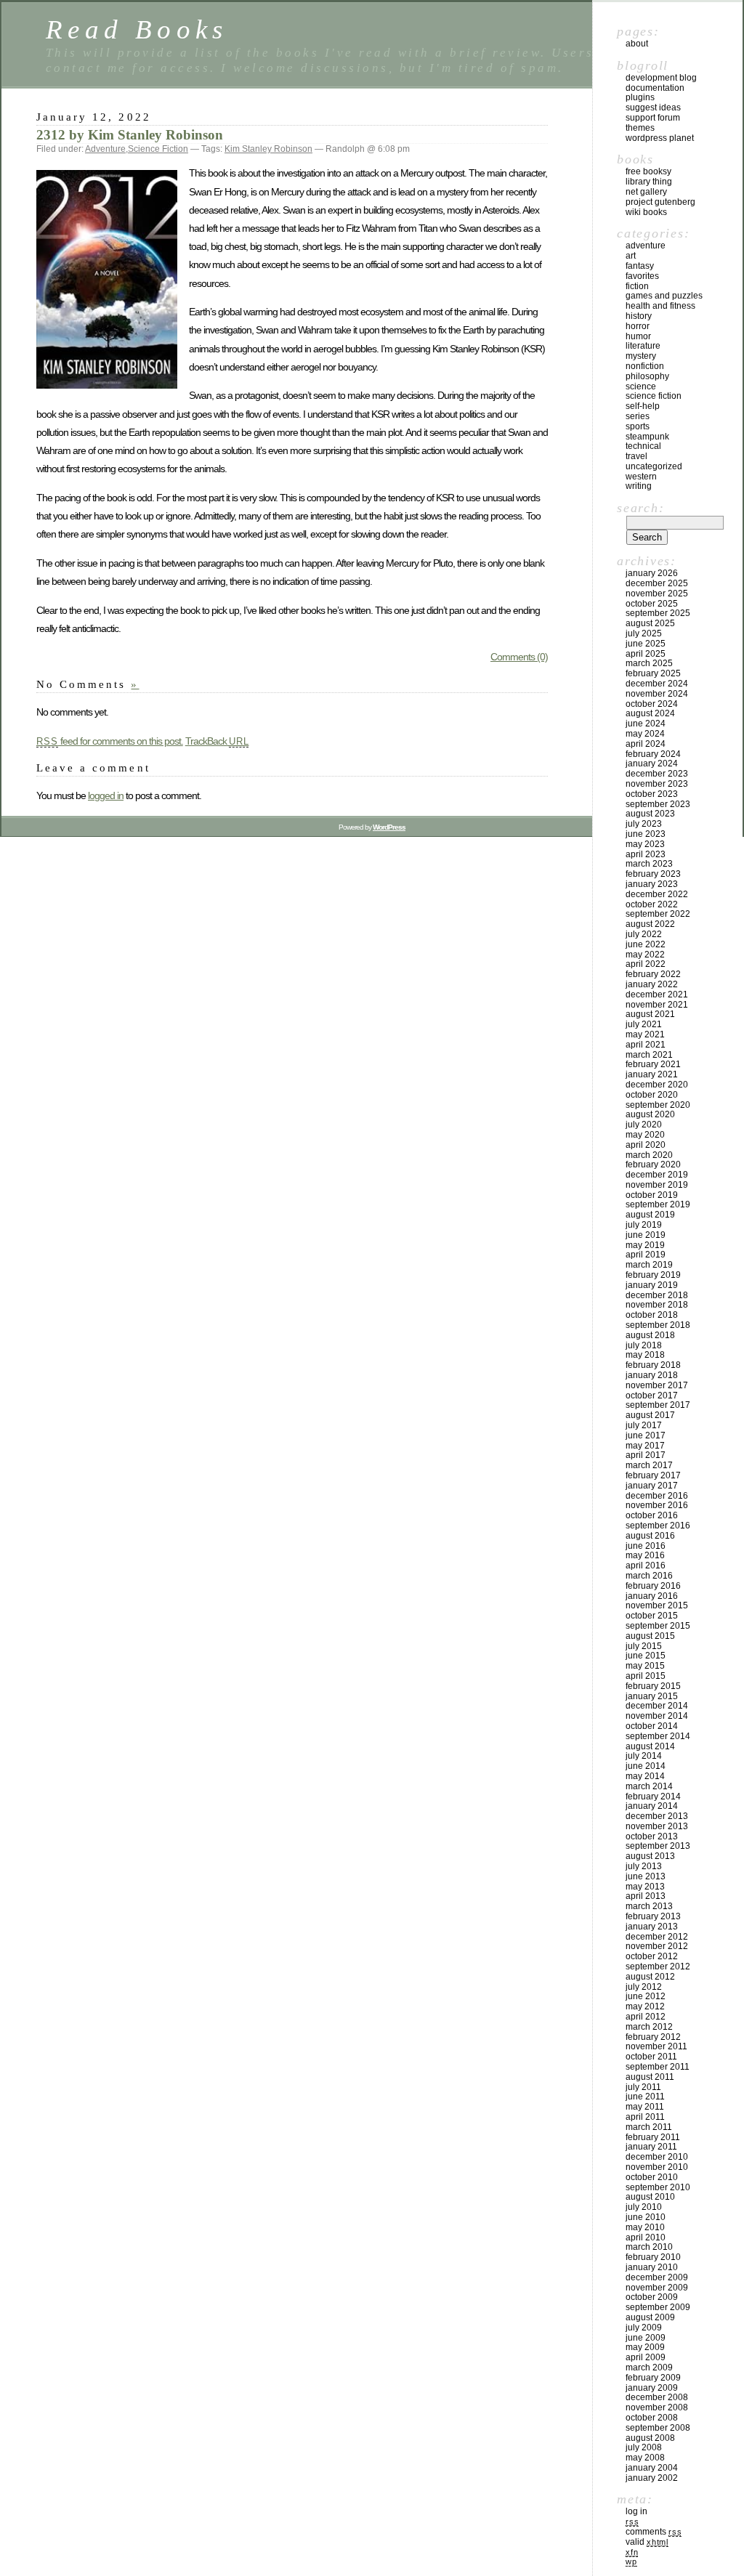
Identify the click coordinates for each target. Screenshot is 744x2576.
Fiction (637, 286)
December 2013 (657, 1816)
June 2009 (646, 2338)
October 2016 (652, 1515)
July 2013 (644, 1866)
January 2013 (652, 1927)
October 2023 (652, 794)
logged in (106, 795)
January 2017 (652, 1486)
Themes (640, 128)
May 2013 (645, 1887)
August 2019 (650, 1215)
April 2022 (646, 964)
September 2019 (658, 1204)
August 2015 (650, 1636)
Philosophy (647, 376)
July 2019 (644, 1225)
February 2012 (653, 2037)
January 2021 (652, 1074)
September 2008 (658, 2428)
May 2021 (645, 1034)
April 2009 (646, 2357)
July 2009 (644, 2328)
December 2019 (657, 1175)
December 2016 (657, 1496)
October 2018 (652, 1315)
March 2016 (649, 1576)
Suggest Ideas (653, 108)
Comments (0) (519, 657)
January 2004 (652, 2468)
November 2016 (657, 1505)
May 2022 (645, 955)
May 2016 (645, 1555)
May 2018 (645, 1355)
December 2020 (657, 1085)
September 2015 (658, 1626)
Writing (639, 486)
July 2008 (644, 2447)
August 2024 (650, 713)
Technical (643, 446)
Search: (640, 508)
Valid (647, 2542)
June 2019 (646, 1235)
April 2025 (646, 654)
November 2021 (657, 1005)
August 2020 (650, 1114)
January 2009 (652, 2388)
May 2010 (645, 2227)
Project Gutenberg (660, 202)
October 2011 (651, 2057)
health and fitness (660, 306)
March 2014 (649, 1786)
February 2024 (653, 754)
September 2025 (658, 613)
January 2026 (652, 573)
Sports (638, 426)
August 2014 (650, 1746)
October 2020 (652, 1095)
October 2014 (652, 1726)
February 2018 (653, 1365)
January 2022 (652, 984)
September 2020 (658, 1105)
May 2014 (645, 1776)
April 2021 (646, 1045)
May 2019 (645, 1245)
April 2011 (645, 2117)
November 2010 (657, 2167)
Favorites (642, 276)
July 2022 (644, 934)
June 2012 (646, 1996)
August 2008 (650, 2438)
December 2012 (657, 1937)
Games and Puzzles (664, 296)
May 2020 (645, 1135)
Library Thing (649, 182)
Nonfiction (645, 366)
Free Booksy (648, 171)
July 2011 (643, 2087)
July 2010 (644, 2207)
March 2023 (649, 864)
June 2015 (646, 1656)
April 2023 (646, 854)
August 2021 (650, 1014)
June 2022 (646, 944)
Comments (654, 2532)
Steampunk (647, 437)
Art (631, 256)
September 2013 (658, 1846)
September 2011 (658, 2067)
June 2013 (646, 1876)
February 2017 (653, 1475)
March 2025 (649, 663)
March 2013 (649, 1906)
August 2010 (650, 2197)
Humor (638, 336)
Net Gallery (646, 192)
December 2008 (657, 2397)
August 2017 (650, 1415)
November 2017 (657, 1385)
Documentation (655, 88)
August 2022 (650, 924)
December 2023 (657, 774)
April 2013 (646, 1896)
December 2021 (657, 995)
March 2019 (649, 1265)
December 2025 (657, 583)
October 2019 (652, 1195)
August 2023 (650, 814)
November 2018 (657, 1305)
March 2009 (649, 2368)
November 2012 (657, 1946)
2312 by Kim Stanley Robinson (130, 135)
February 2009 (653, 2378)
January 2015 (652, 1696)
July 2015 (644, 1646)
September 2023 (658, 804)
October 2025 (652, 604)
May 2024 (645, 734)
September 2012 (658, 1967)
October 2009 (652, 2297)
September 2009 (658, 2307)
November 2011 (656, 2046)
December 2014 (657, 1706)
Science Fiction (158, 149)
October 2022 (652, 904)
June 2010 (646, 2217)
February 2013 (653, 1916)
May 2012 (645, 2006)
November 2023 (657, 784)
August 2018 (650, 1335)
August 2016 (650, 1536)
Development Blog (661, 78)
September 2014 (658, 1736)
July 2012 (644, 1987)
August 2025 (650, 623)
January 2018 (652, 1375)
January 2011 (651, 2147)
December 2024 (657, 684)
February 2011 (653, 2137)
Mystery (641, 356)
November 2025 (657, 594)
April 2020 (646, 1145)
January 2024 (652, 764)
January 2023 (652, 884)
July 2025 (644, 633)
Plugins (640, 97)
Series (638, 416)
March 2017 (649, 1465)
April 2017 (646, 1455)
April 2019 (646, 1255)
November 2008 (657, 2407)
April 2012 (646, 2017)
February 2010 (653, 2257)
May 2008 (645, 2458)
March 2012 (649, 2027)
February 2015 (653, 1686)
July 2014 (644, 1756)
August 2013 (650, 1856)
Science (641, 386)
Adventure (105, 149)
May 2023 (645, 844)
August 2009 (650, 2317)
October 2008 (652, 2418)
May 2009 (645, 2347)
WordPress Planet (660, 138)
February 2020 (653, 1165)
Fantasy (640, 266)
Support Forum (653, 118)
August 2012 (650, 1977)
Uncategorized (654, 466)
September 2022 (658, 914)
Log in (636, 2511)
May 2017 (645, 1446)
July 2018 (644, 1345)
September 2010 (658, 2187)
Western (641, 477)
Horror (638, 326)
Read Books (137, 29)
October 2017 (652, 1396)
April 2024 (646, 744)
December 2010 (657, 2157)
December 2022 (657, 894)
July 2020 (644, 1125)
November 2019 (657, 1185)
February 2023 (653, 874)
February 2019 (653, 1275)
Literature (643, 346)
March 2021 (649, 1055)
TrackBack (217, 741)
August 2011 (650, 2077)
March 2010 (649, 2247)
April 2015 (646, 1676)
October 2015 (652, 1616)
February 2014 (653, 1797)
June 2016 (646, 1546)
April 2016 (646, 1566)
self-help (643, 406)
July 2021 (644, 1024)
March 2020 (649, 1155)
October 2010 (652, 2177)
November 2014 (657, 1716)
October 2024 (652, 704)
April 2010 (646, 2237)
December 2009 (657, 2277)
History (639, 316)
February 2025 (653, 673)
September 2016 (658, 1526)
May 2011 (645, 2107)
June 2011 (645, 2097)
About (637, 44)
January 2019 (652, 1285)
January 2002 (652, 2478)
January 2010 (652, 2267)
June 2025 (646, 644)
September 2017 (658, 1405)
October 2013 (652, 1836)
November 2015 (657, 1605)
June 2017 (646, 1435)
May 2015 (645, 1666)
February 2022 (653, 974)
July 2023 (644, 824)
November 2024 (657, 694)
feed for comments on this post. (110, 741)
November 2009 (657, 2288)
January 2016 (652, 1596)
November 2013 (657, 1826)
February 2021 (653, 1064)
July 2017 (644, 1425)
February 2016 (653, 1586)
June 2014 (646, 1766)
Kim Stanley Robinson (268, 149)
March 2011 (649, 2127)
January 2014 (652, 1806)
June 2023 (646, 834)
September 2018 (658, 1325)
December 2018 (657, 1295)
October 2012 (652, 1956)
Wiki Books (646, 212)
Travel (636, 456)
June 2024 (646, 724)
